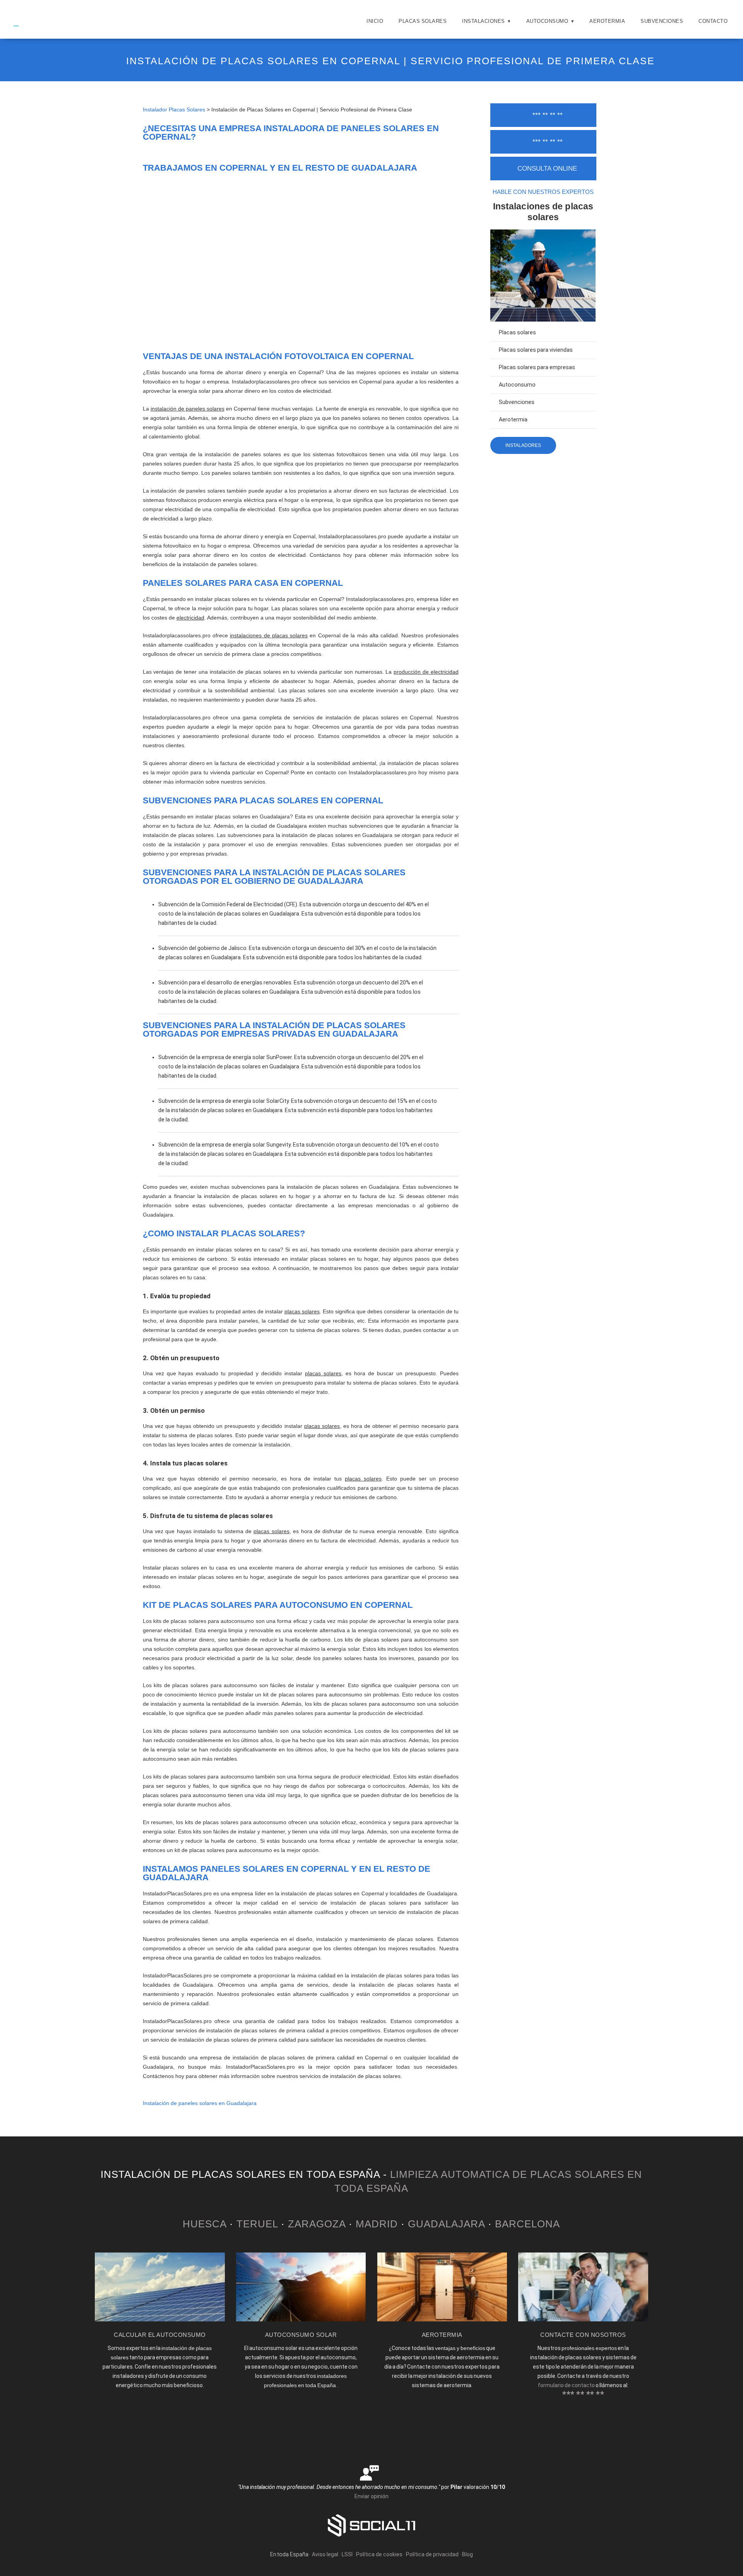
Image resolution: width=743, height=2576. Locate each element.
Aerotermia (607, 21)
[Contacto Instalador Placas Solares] (583, 2319)
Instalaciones (484, 21)
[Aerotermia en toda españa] (442, 2319)
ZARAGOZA (317, 2224)
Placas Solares (423, 21)
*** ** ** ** (548, 115)
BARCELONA (527, 2224)
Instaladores (523, 445)
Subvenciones (662, 21)
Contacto (713, 21)
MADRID (377, 2224)
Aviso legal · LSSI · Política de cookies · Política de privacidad (385, 2554)
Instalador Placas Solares (174, 110)
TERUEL (257, 2224)
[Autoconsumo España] (301, 2319)
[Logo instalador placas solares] (22, 29)
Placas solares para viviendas (536, 350)
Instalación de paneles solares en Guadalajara (200, 2103)
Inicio (375, 21)
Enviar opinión (371, 2496)
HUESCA (205, 2224)
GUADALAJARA (446, 2224)
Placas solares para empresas (537, 367)
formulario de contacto (566, 2385)
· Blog (466, 2554)
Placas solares (517, 333)
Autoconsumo (547, 21)
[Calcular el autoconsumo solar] (160, 2319)
